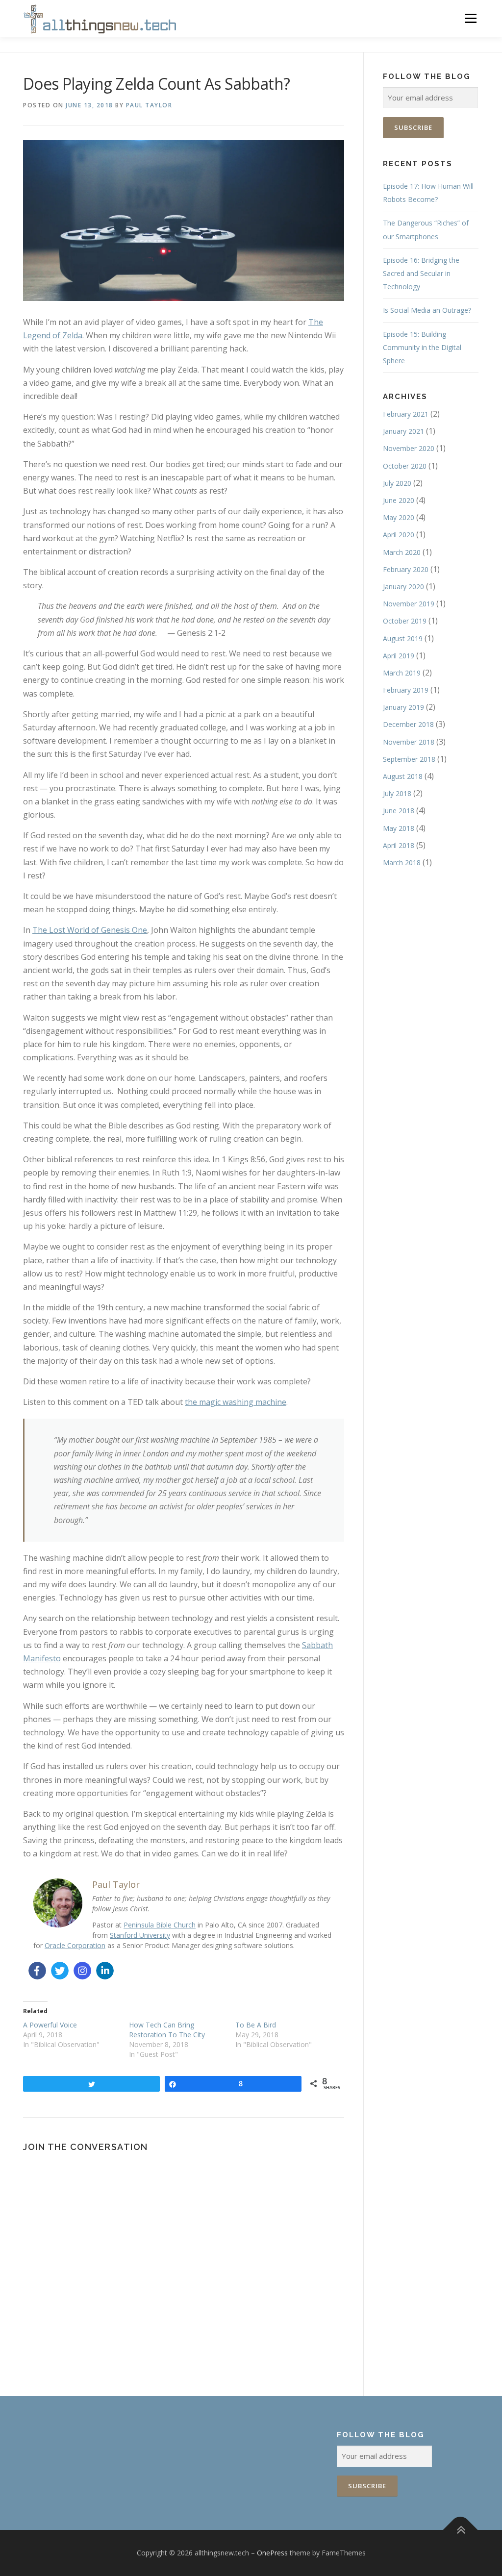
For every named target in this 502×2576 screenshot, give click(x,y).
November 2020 (409, 448)
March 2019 (402, 673)
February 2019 (406, 690)
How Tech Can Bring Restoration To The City (167, 2030)
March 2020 (402, 552)
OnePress (272, 2553)
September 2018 (409, 759)
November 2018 (409, 742)
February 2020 (406, 569)
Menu (470, 18)
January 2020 (403, 587)
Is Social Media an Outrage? (427, 310)
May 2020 (399, 517)
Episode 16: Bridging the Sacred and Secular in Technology (421, 273)
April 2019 (399, 656)
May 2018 (399, 828)
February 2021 (406, 414)
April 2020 (399, 535)
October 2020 (405, 466)
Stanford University (140, 1935)
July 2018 (397, 793)
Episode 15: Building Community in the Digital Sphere (422, 347)
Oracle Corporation (75, 1945)
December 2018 (408, 724)
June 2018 (399, 811)
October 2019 (405, 621)
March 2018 (402, 863)
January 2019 (403, 707)
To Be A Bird (256, 2025)
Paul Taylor (149, 105)
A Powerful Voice (50, 2025)
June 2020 (399, 500)
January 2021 (403, 431)
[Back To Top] (461, 2530)
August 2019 (403, 638)
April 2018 (399, 845)
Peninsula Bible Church (160, 1925)
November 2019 (409, 604)
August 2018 (403, 776)
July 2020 (397, 483)
